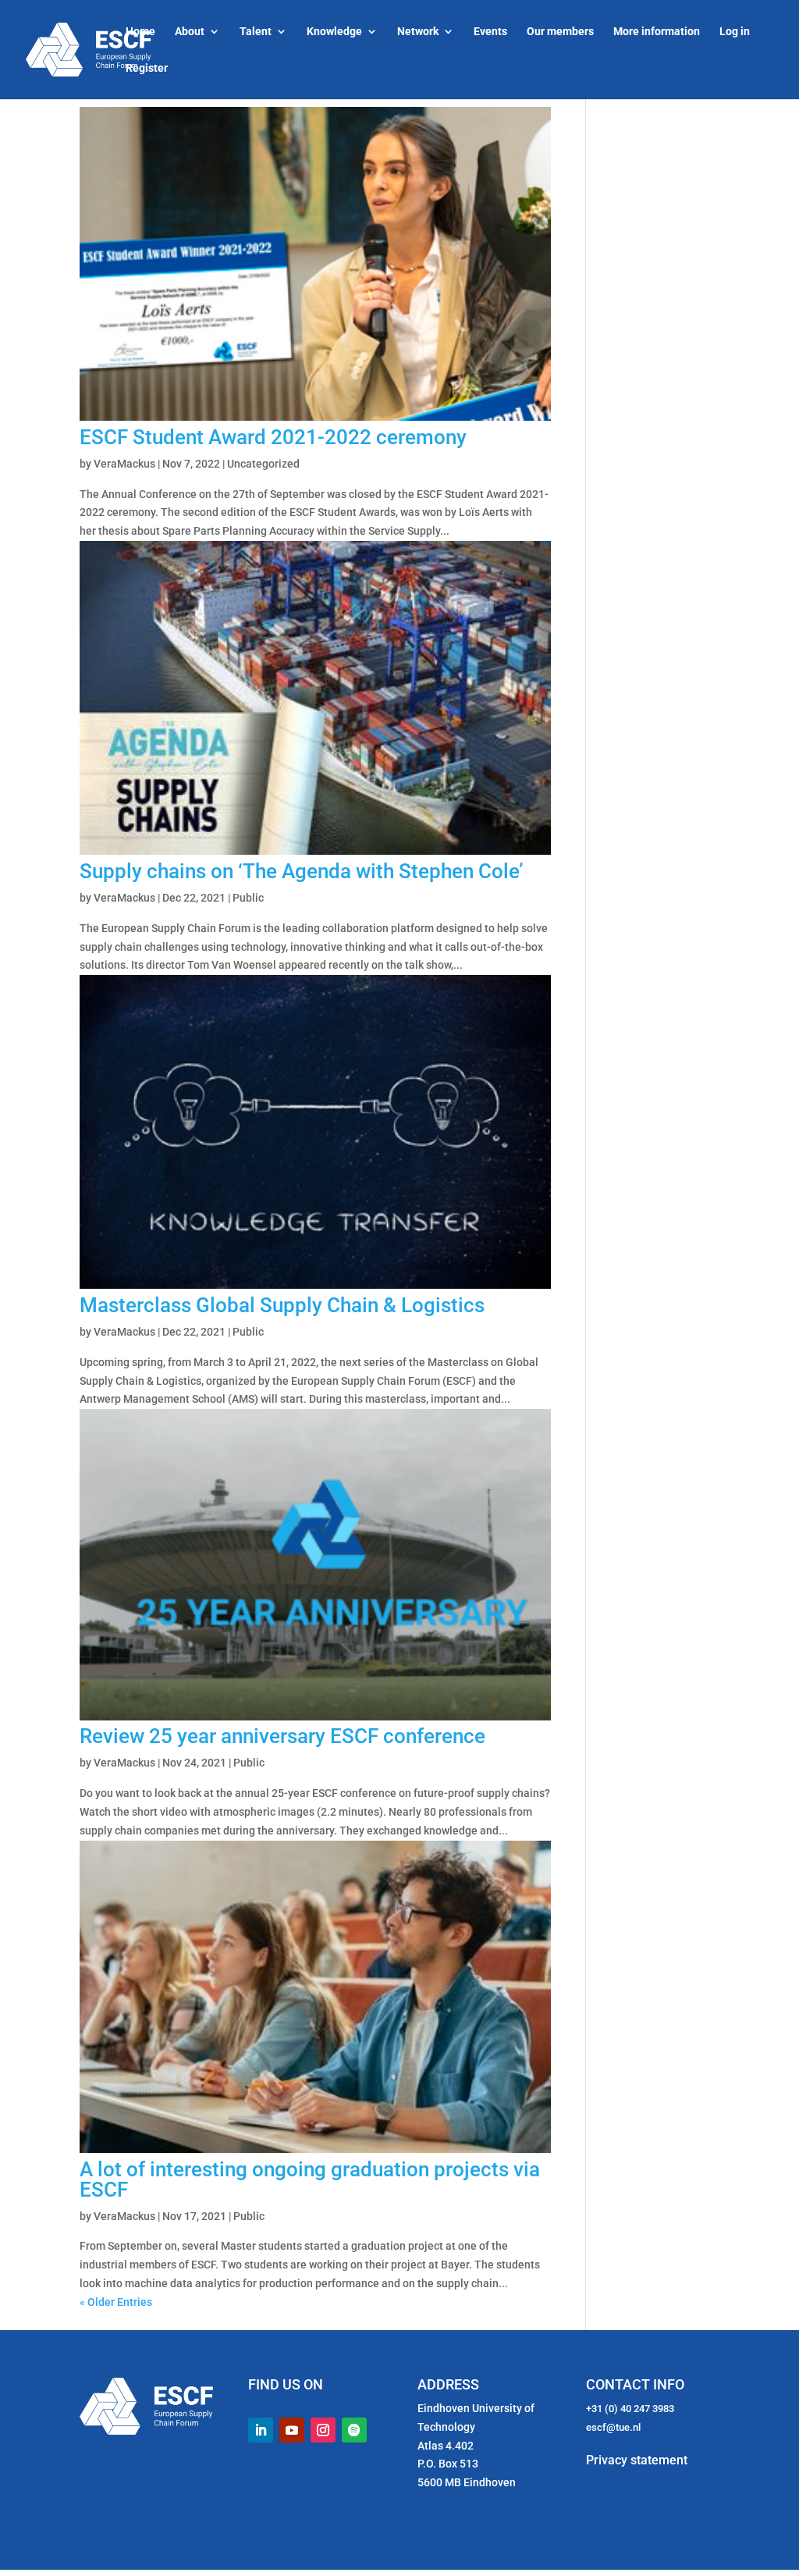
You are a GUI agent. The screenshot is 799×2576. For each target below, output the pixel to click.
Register (147, 68)
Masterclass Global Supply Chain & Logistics (282, 1305)
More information (657, 32)
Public (248, 898)
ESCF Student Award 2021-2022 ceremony (273, 437)
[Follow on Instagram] (323, 2430)
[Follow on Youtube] (292, 2430)
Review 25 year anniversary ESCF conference (282, 1736)
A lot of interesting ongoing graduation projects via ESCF (310, 2179)
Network (418, 32)
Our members (560, 32)
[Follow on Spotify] (354, 2430)
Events (490, 32)
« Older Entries (116, 2302)
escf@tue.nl (613, 2427)
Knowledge (334, 32)
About (190, 32)
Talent (256, 32)
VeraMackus (124, 464)
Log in (735, 32)
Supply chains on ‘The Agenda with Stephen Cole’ (302, 871)
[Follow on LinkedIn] (261, 2430)
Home (140, 32)
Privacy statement (637, 2460)
